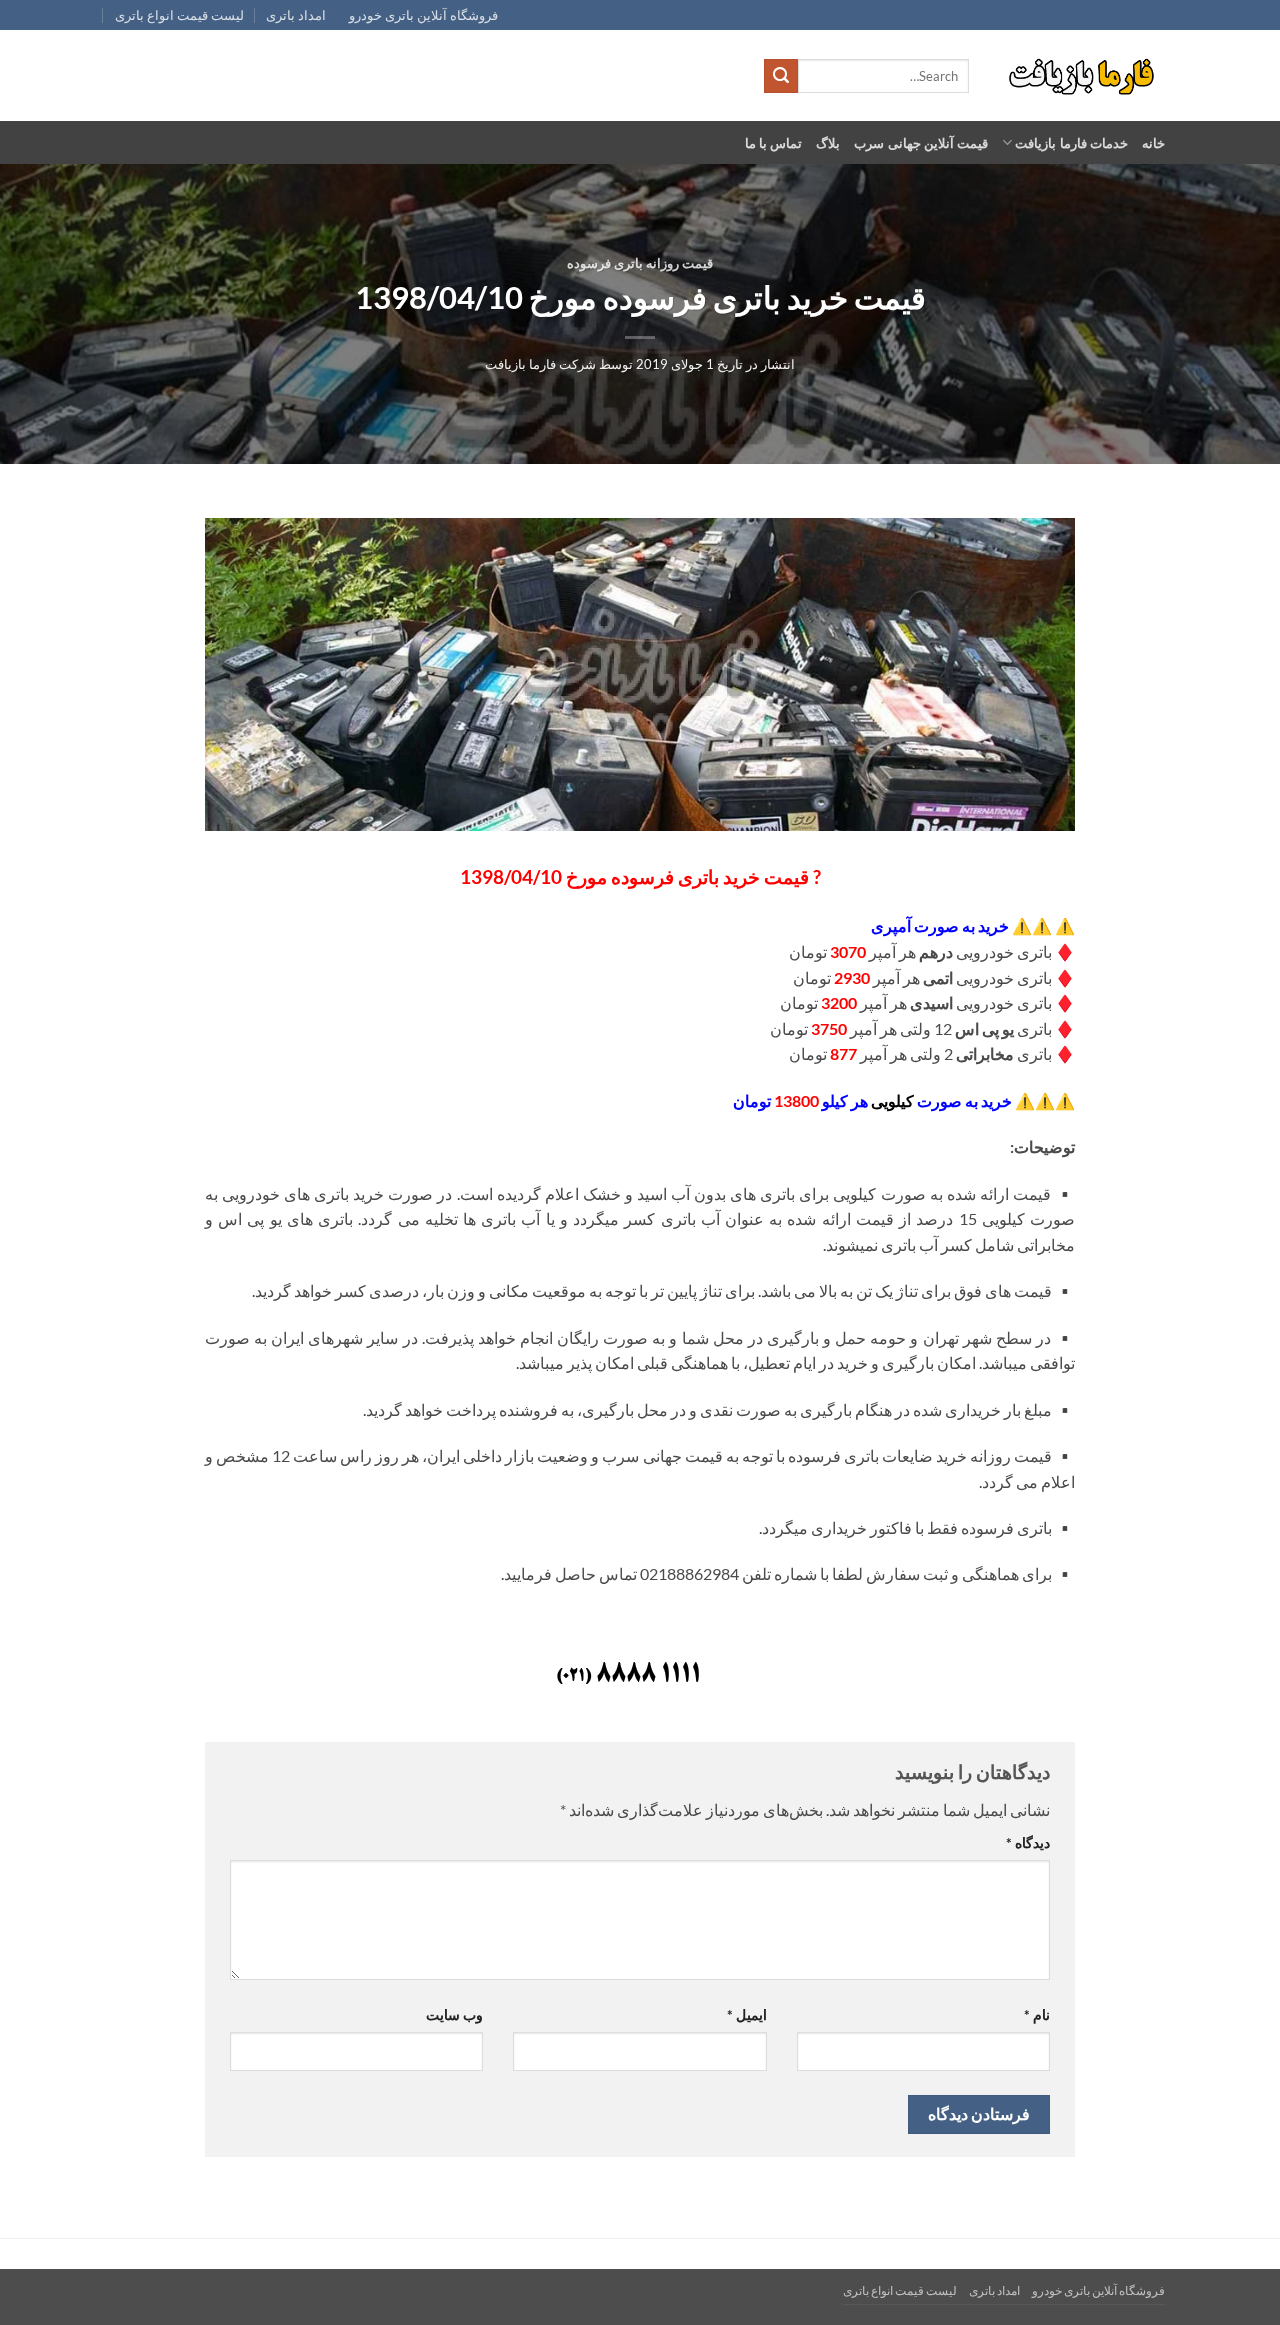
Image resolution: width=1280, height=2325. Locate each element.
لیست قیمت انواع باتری (179, 15)
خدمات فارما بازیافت (1071, 143)
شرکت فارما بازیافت (540, 364)
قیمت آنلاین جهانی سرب (921, 143)
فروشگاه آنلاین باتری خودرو (423, 15)
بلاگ (828, 143)
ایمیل (746, 2014)
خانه (1153, 143)
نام (1037, 2014)
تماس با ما (774, 143)
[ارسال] (781, 76)
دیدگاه (1028, 1842)
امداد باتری (296, 15)
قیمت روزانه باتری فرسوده (640, 263)
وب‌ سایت (454, 2014)
